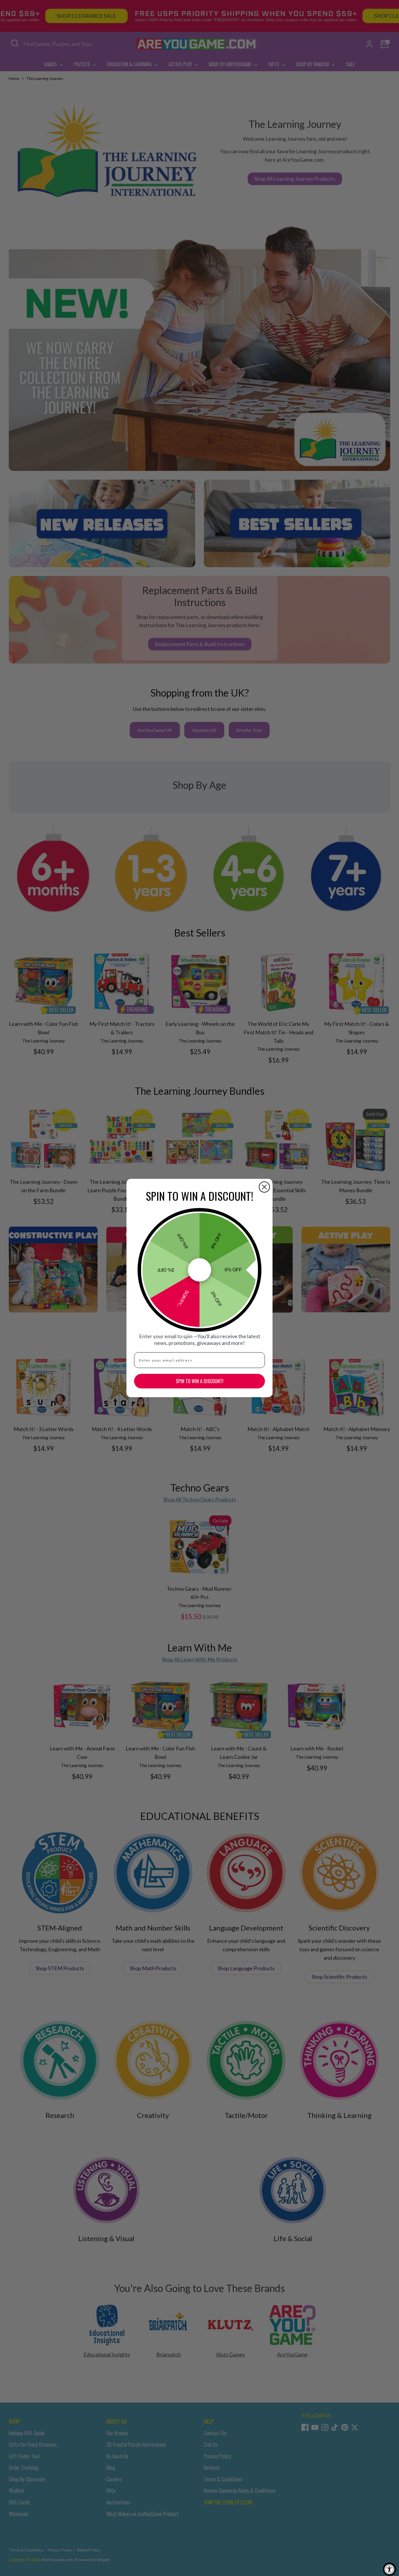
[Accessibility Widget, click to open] (390, 2569)
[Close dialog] (264, 1187)
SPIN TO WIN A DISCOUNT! (200, 1381)
